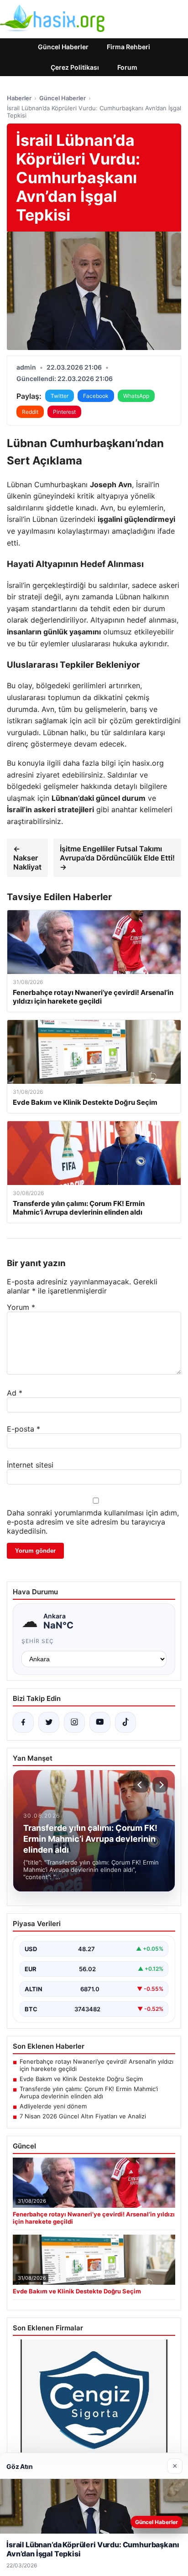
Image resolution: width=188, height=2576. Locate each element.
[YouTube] (100, 1722)
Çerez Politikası (75, 67)
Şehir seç (38, 1641)
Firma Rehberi (128, 47)
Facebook (96, 396)
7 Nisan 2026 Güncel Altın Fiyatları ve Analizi (83, 2116)
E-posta (23, 1429)
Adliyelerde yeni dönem (53, 2106)
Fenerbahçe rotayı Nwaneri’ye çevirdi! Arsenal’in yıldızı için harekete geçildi (97, 2065)
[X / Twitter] (49, 1722)
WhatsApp (136, 396)
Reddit (30, 412)
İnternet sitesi (30, 1465)
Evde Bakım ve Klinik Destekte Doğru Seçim (81, 2079)
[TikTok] (125, 1722)
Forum (127, 67)
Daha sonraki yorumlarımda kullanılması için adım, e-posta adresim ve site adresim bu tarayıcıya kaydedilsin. (93, 1522)
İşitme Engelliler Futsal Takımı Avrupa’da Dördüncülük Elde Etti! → (117, 858)
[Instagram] (74, 1722)
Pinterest (64, 412)
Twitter (60, 396)
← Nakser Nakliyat (27, 858)
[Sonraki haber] (160, 1785)
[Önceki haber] (141, 1785)
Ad (15, 1393)
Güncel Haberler (63, 47)
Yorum (21, 1307)
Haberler (19, 98)
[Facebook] (23, 1722)
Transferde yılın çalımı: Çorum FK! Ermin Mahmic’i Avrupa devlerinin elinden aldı (89, 2092)
